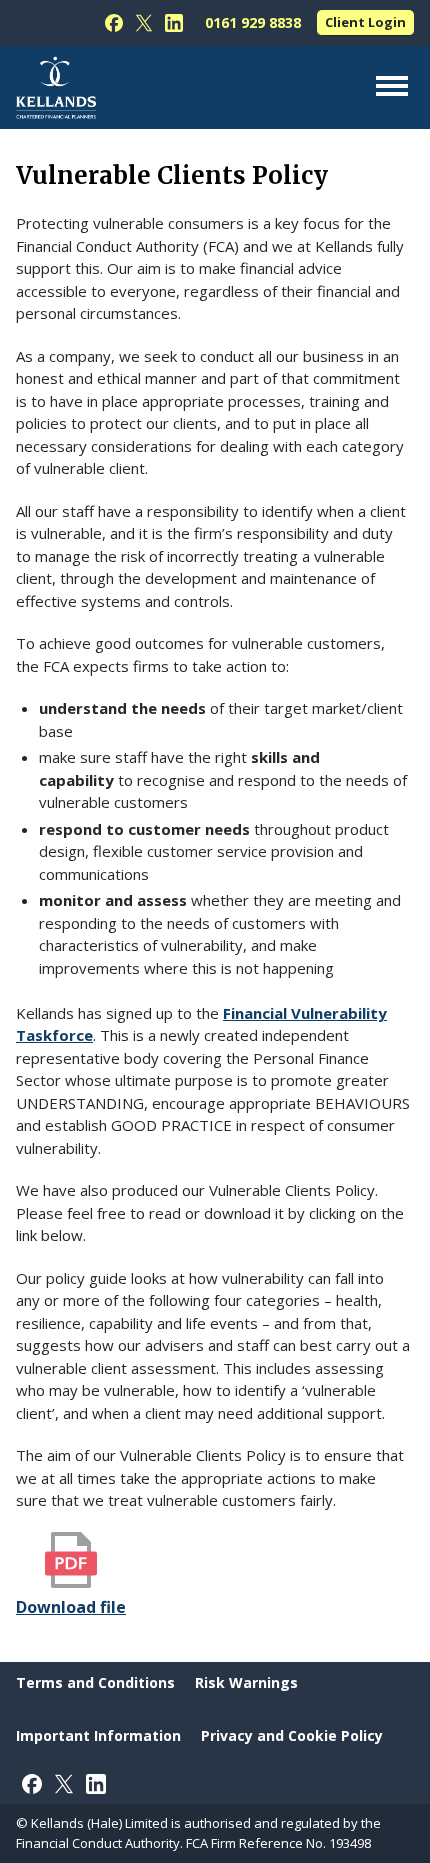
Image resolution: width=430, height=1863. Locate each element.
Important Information (98, 1735)
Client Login (365, 22)
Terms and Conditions (95, 1682)
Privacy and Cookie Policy (292, 1735)
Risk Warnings (246, 1682)
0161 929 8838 (253, 23)
